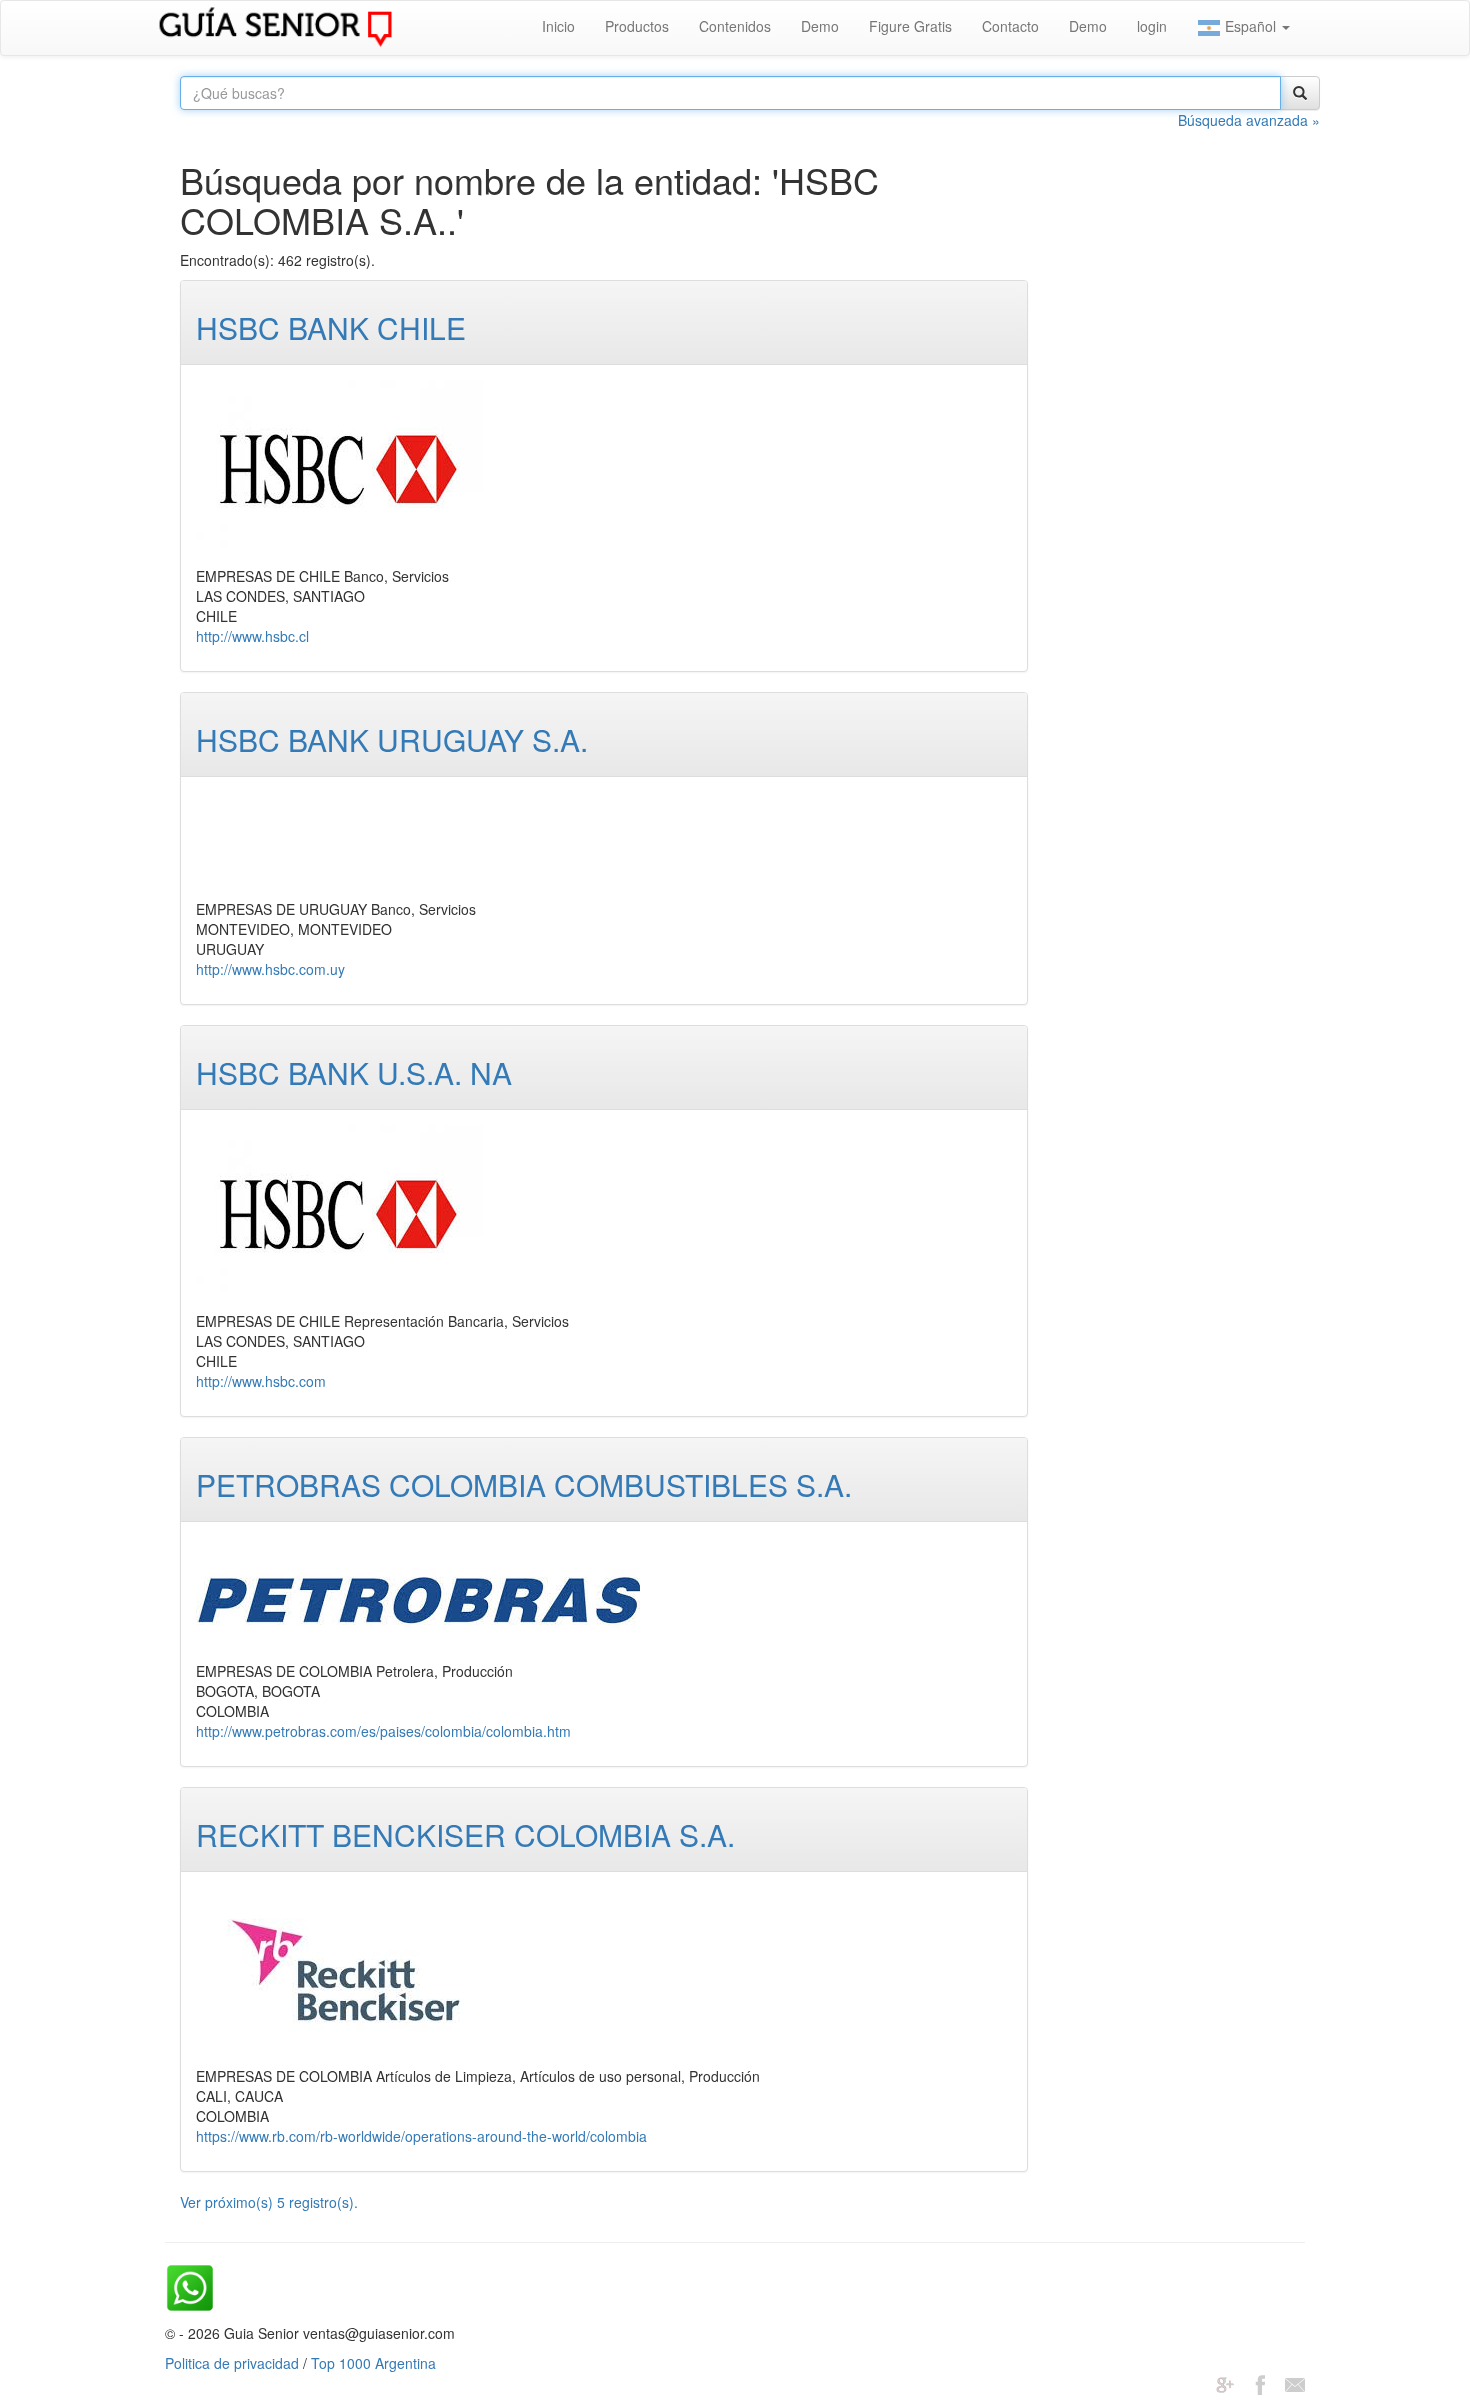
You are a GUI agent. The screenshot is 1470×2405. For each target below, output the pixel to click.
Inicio (558, 26)
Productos (637, 26)
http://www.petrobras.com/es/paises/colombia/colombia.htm (383, 1731)
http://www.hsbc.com (261, 1381)
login (1152, 26)
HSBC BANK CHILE (331, 327)
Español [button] (1250, 26)
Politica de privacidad (232, 2363)
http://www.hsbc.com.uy (270, 969)
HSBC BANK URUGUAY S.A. (392, 739)
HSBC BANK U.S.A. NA (354, 1072)
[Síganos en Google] (1225, 2383)
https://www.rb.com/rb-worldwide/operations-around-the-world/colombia (421, 2136)
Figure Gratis (910, 26)
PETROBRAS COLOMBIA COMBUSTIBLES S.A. (524, 1484)
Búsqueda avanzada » (1249, 120)
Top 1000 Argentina (373, 2363)
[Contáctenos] (1295, 2383)
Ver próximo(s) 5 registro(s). (269, 2202)
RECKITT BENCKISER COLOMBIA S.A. (465, 1834)
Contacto (1010, 26)
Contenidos (735, 26)
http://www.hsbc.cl (252, 636)
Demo (820, 26)
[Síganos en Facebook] (1260, 2383)
